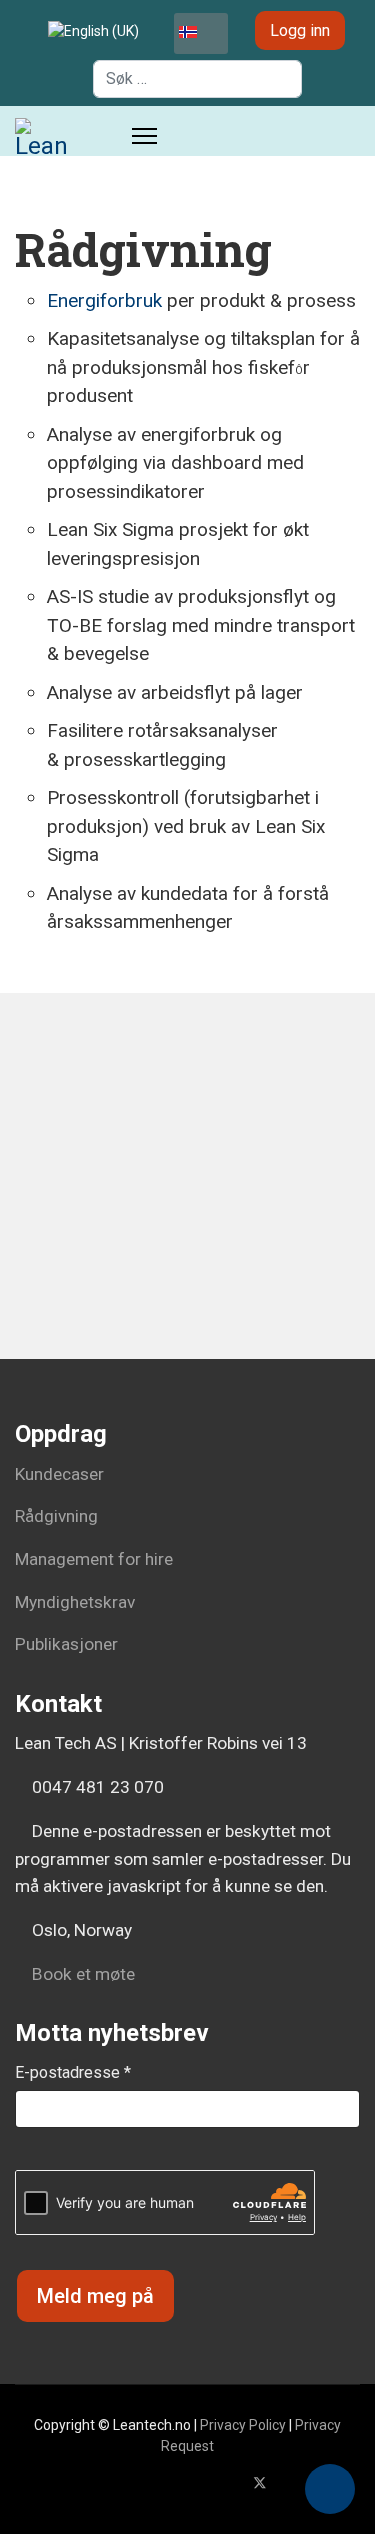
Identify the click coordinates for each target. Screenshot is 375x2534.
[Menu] (144, 136)
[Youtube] (292, 2483)
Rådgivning (56, 1516)
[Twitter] (260, 2483)
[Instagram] (354, 2483)
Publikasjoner (66, 1644)
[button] (330, 2489)
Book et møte (81, 1974)
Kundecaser (59, 1474)
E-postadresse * (73, 2072)
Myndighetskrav (75, 1602)
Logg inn (300, 30)
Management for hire (94, 1559)
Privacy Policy (243, 2425)
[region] (187, 1209)
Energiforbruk (104, 300)
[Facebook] (227, 2483)
